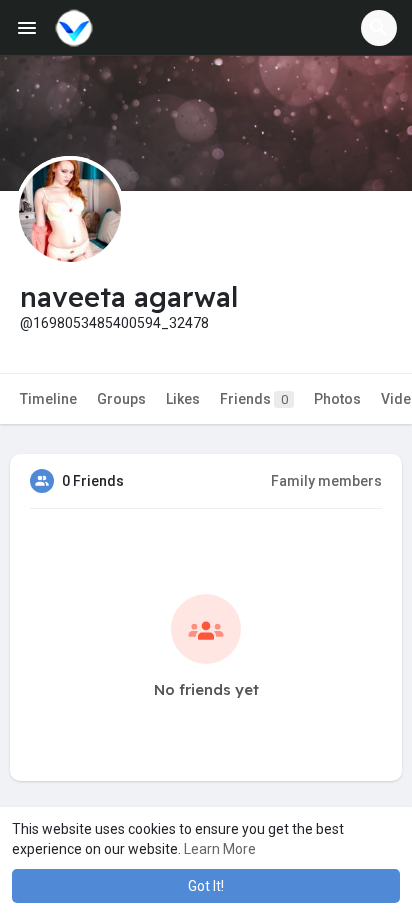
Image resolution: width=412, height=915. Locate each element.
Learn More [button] (220, 849)
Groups (121, 399)
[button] (379, 28)
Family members (326, 481)
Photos (337, 399)
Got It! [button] (206, 886)
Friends (254, 399)
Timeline (48, 399)
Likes (183, 399)
